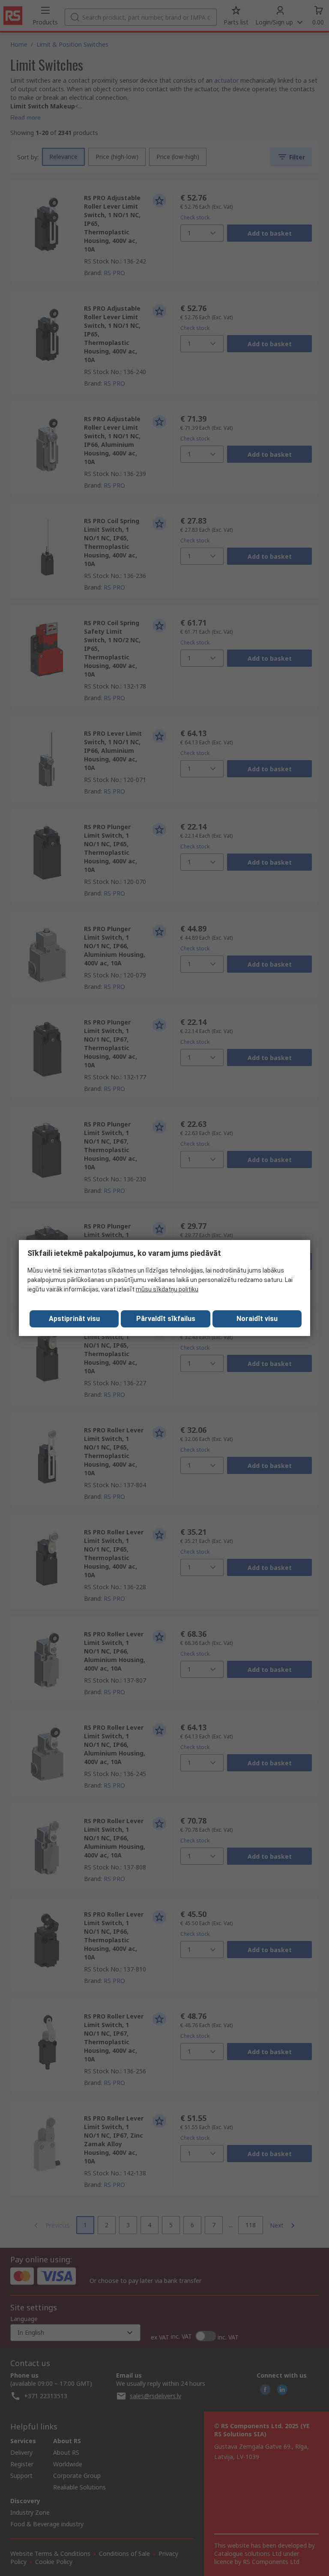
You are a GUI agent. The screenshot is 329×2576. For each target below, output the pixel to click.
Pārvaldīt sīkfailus (166, 1319)
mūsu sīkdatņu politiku (167, 1289)
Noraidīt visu (257, 1319)
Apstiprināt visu (74, 1319)
